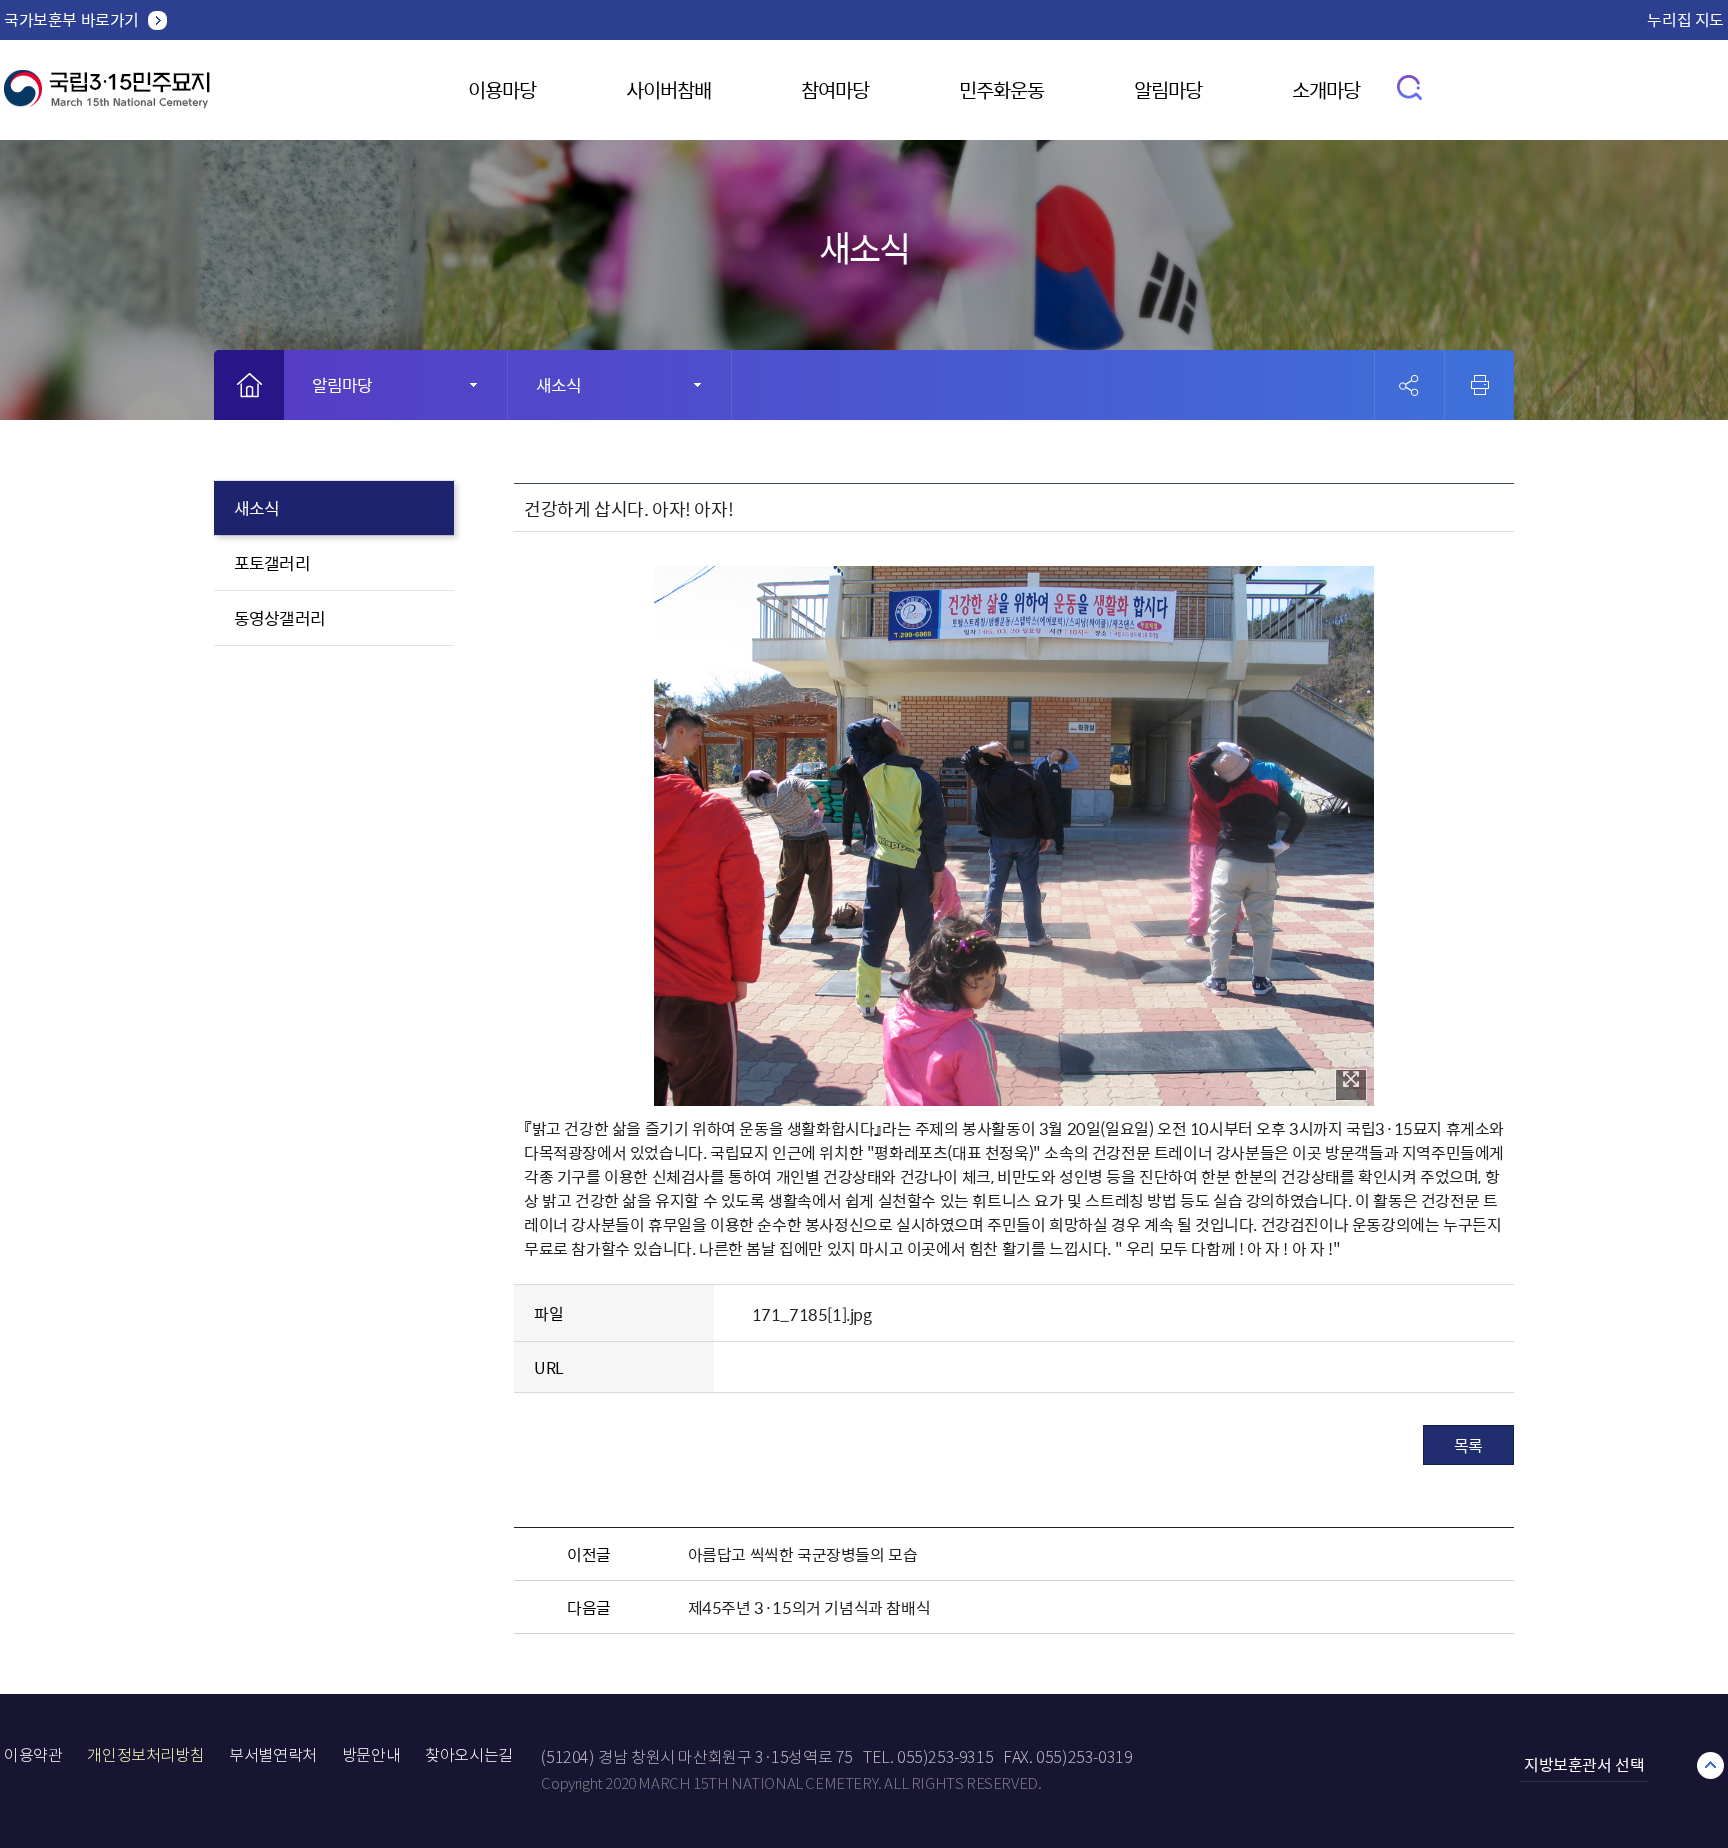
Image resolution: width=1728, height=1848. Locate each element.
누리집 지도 (1685, 19)
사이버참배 (668, 89)
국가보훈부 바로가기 (71, 19)
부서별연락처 (273, 1755)
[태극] (107, 96)
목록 (1468, 1445)
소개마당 (1326, 89)
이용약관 (33, 1755)
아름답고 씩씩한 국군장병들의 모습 (803, 1554)
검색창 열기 (1410, 86)
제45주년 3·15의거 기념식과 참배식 (809, 1607)
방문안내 (371, 1755)
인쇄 (1480, 385)
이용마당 (502, 89)
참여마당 (835, 89)
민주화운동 (1001, 89)
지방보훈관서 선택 (1584, 1764)
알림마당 (1168, 89)
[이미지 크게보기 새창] (1351, 1085)
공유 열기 (1409, 385)
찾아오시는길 (469, 1755)
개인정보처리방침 (145, 1755)
